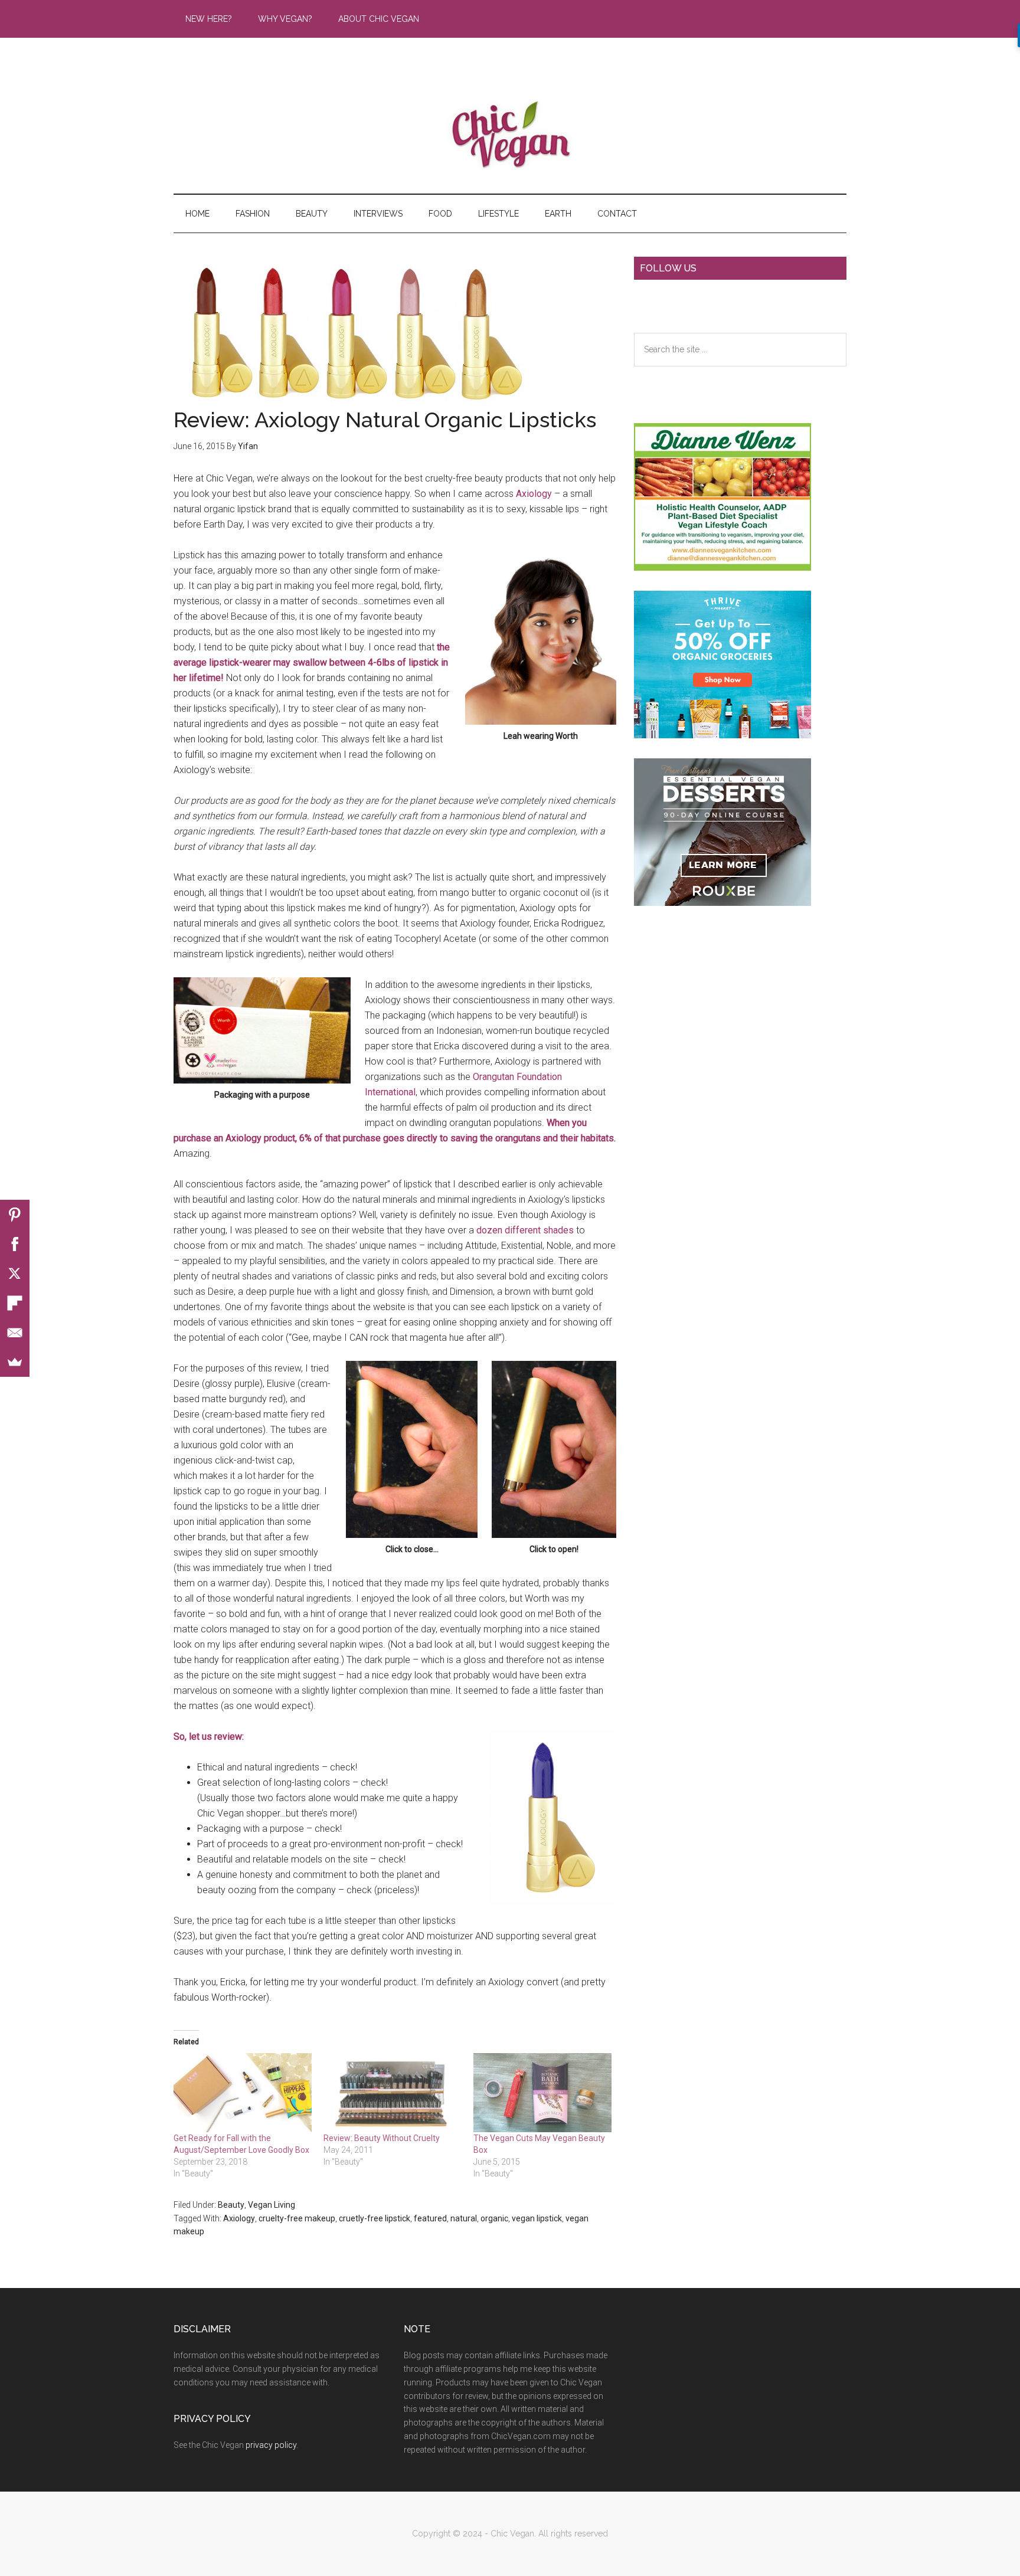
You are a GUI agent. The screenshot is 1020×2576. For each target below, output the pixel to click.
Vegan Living (272, 2205)
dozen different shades (525, 1230)
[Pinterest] (15, 1215)
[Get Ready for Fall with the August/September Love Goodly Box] (243, 2093)
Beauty (231, 2205)
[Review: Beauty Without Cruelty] (393, 2093)
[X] (15, 1274)
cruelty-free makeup (297, 2218)
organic (494, 2218)
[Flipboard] (15, 1303)
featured (430, 2218)
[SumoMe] (15, 1362)
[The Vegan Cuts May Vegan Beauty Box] (542, 2093)
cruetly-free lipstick (375, 2218)
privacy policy (271, 2445)
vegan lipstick (537, 2218)
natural (464, 2218)
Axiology (534, 494)
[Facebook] (15, 1244)
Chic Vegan (510, 135)
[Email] (15, 1333)
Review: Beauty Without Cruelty (382, 2138)
